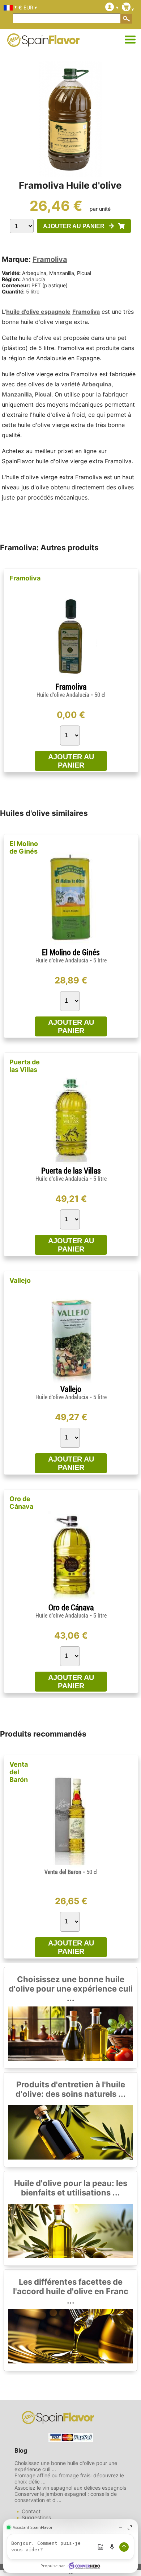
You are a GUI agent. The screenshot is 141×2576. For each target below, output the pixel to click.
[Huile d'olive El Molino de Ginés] (71, 945)
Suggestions (36, 2517)
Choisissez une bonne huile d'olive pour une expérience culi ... (71, 1989)
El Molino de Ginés (24, 847)
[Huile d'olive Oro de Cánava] (71, 1600)
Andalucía (34, 279)
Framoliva (50, 259)
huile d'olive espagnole (38, 312)
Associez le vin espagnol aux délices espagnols (70, 2488)
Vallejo (20, 1280)
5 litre (33, 291)
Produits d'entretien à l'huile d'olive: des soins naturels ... (71, 2089)
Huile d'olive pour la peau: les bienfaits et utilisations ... (71, 2188)
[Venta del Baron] (71, 1866)
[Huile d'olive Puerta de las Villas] (71, 1163)
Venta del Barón (19, 1772)
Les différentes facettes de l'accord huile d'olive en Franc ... (71, 2291)
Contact (31, 2511)
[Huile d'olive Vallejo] (71, 1382)
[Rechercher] (127, 19)
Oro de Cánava (21, 1503)
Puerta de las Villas (25, 1066)
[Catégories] (130, 40)
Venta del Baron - (71, 1872)
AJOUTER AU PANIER (76, 226)
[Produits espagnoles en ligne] (43, 42)
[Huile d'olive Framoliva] (71, 679)
